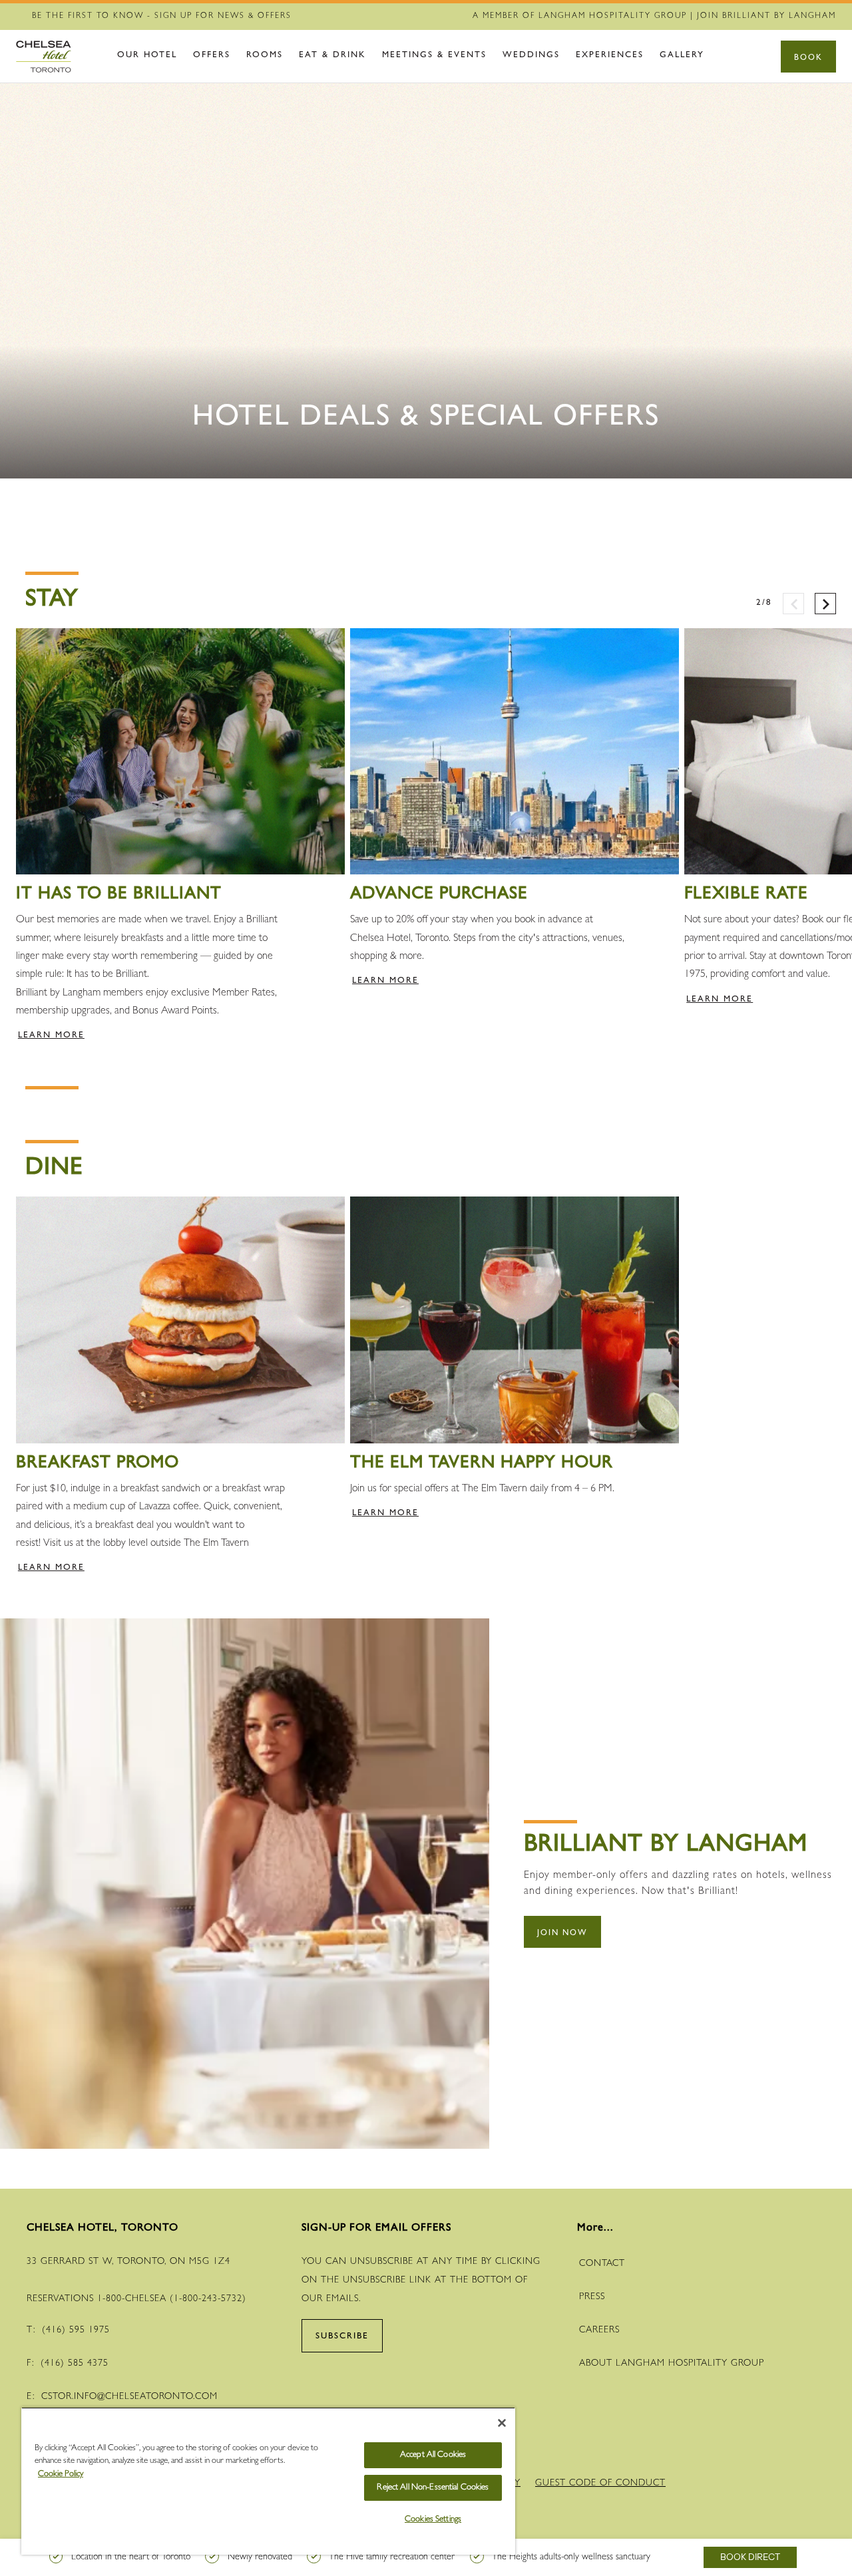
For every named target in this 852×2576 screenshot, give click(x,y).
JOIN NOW (562, 1934)
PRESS (592, 2297)
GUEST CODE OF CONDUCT (600, 2484)
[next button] (825, 604)
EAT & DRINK (332, 56)
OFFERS (212, 56)
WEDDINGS (531, 56)
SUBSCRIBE (342, 2337)
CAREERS (599, 2330)
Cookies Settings (433, 2520)
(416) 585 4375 (75, 2364)
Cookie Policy (61, 2475)
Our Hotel (147, 56)
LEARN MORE (51, 1036)
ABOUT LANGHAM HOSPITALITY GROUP (672, 2364)
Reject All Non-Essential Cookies (433, 2488)
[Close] (502, 2423)
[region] (268, 2481)
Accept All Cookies (433, 2455)
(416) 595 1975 (76, 2330)
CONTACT (602, 2264)
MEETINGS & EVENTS (434, 56)
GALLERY (682, 56)
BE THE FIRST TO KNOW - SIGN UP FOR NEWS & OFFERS (162, 17)
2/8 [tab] (764, 597)
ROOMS (265, 56)
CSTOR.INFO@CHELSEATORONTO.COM (129, 2397)
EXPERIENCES (610, 56)
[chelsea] (56, 57)
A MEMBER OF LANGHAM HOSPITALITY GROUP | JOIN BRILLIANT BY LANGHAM (654, 17)
